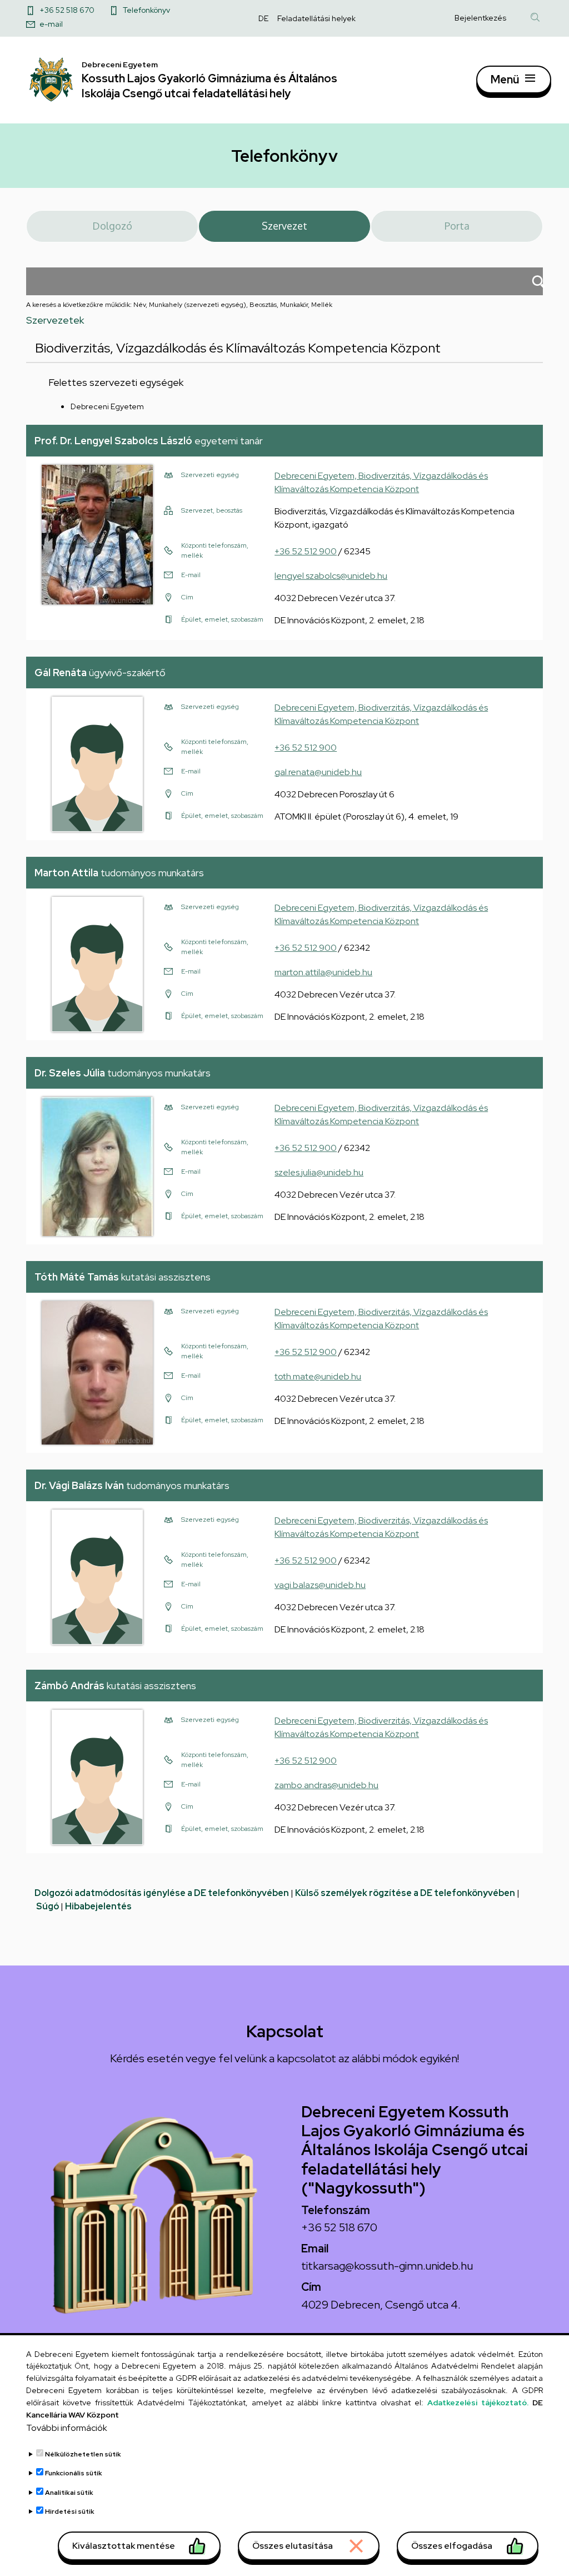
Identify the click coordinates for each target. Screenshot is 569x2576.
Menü (505, 80)
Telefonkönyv (146, 10)
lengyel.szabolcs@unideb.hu (331, 576)
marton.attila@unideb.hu (323, 972)
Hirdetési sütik (70, 2512)
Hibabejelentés (98, 1906)
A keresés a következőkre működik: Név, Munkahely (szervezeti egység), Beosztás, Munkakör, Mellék (179, 305)
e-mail (51, 24)
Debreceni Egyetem (107, 406)
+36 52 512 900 (306, 551)
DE (263, 18)
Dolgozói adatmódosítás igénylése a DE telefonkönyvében (162, 1893)
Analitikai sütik (69, 2493)
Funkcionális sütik (74, 2473)
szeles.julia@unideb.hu (319, 1172)
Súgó (48, 1906)
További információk (67, 2428)
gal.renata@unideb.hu (318, 772)
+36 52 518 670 (67, 10)
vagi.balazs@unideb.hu (320, 1585)
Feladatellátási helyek (316, 18)
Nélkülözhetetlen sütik (83, 2454)
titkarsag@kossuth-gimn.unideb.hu (387, 2266)
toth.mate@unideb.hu (318, 1376)
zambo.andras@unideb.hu (326, 1785)
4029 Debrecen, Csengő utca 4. (381, 2305)
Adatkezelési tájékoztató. (478, 2403)
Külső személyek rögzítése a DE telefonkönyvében (405, 1893)
